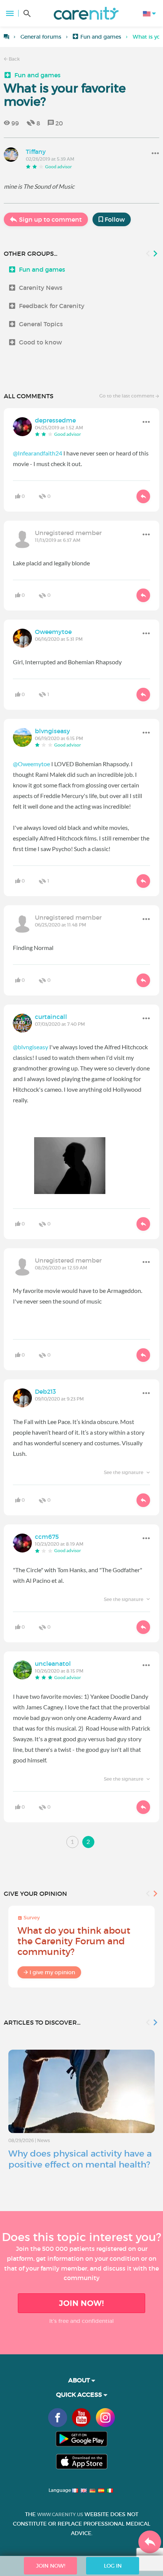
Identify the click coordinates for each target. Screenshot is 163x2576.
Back (14, 59)
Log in (113, 2566)
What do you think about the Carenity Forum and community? (74, 1941)
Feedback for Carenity (52, 306)
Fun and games (101, 37)
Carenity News (41, 288)
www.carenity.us (60, 2514)
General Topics (41, 324)
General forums (41, 37)
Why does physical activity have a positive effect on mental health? (80, 2159)
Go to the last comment (127, 396)
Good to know (40, 342)
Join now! (81, 2303)
